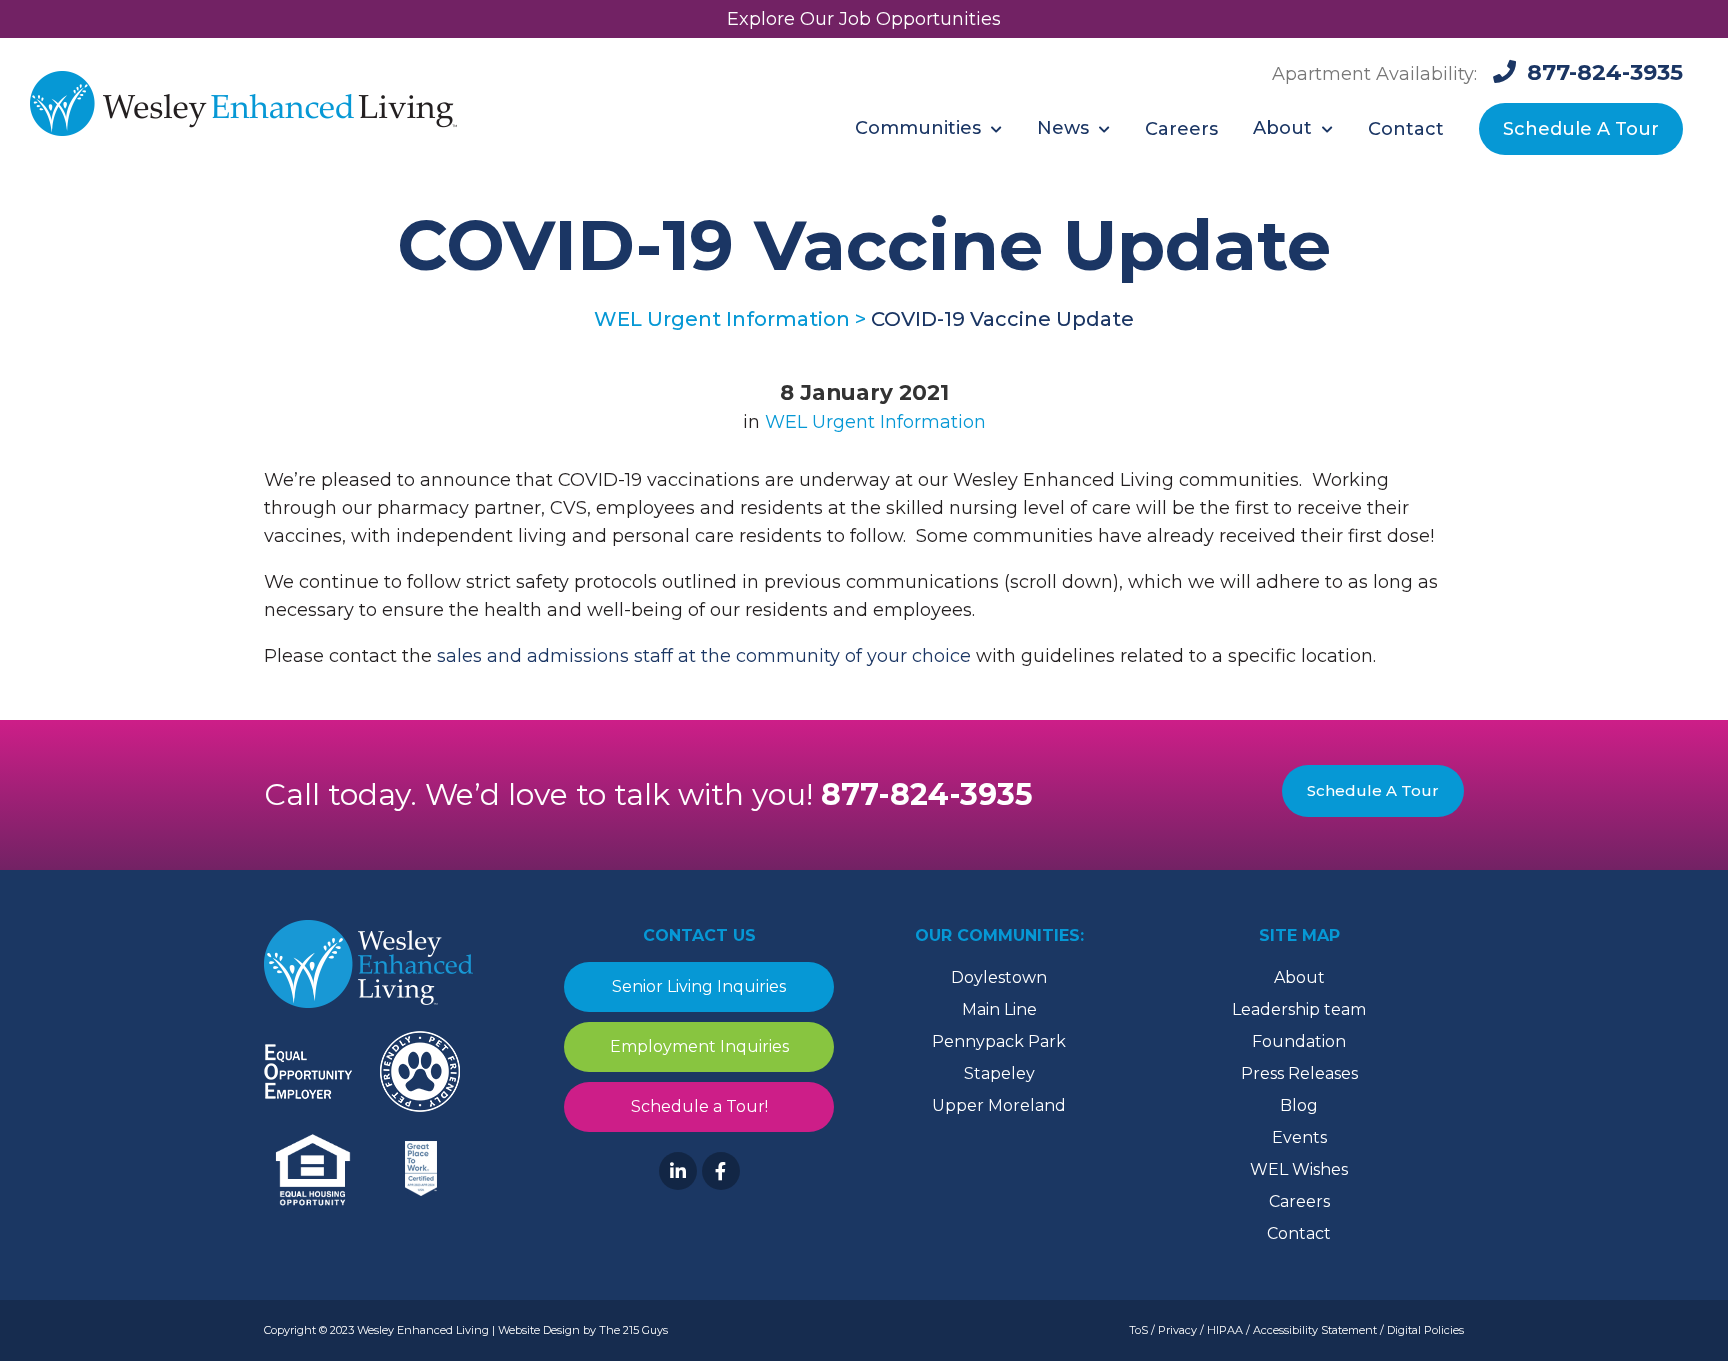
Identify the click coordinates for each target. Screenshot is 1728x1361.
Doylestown (999, 977)
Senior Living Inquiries (699, 986)
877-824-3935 (927, 794)
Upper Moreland (999, 1105)
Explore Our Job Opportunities (864, 19)
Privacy (1177, 1330)
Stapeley (999, 1073)
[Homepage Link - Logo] (243, 106)
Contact (1299, 1233)
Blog (1299, 1105)
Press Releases (1299, 1073)
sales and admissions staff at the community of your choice (706, 656)
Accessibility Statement (1315, 1330)
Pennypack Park (999, 1041)
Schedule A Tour (1373, 790)
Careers (1299, 1201)
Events (1299, 1137)
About (1299, 977)
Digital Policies (1425, 1330)
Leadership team (1299, 1009)
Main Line (999, 1009)
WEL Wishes (1299, 1169)
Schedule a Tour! (699, 1106)
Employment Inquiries (699, 1046)
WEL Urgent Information (875, 422)
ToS (1138, 1330)
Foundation (1299, 1041)
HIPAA (1225, 1330)
